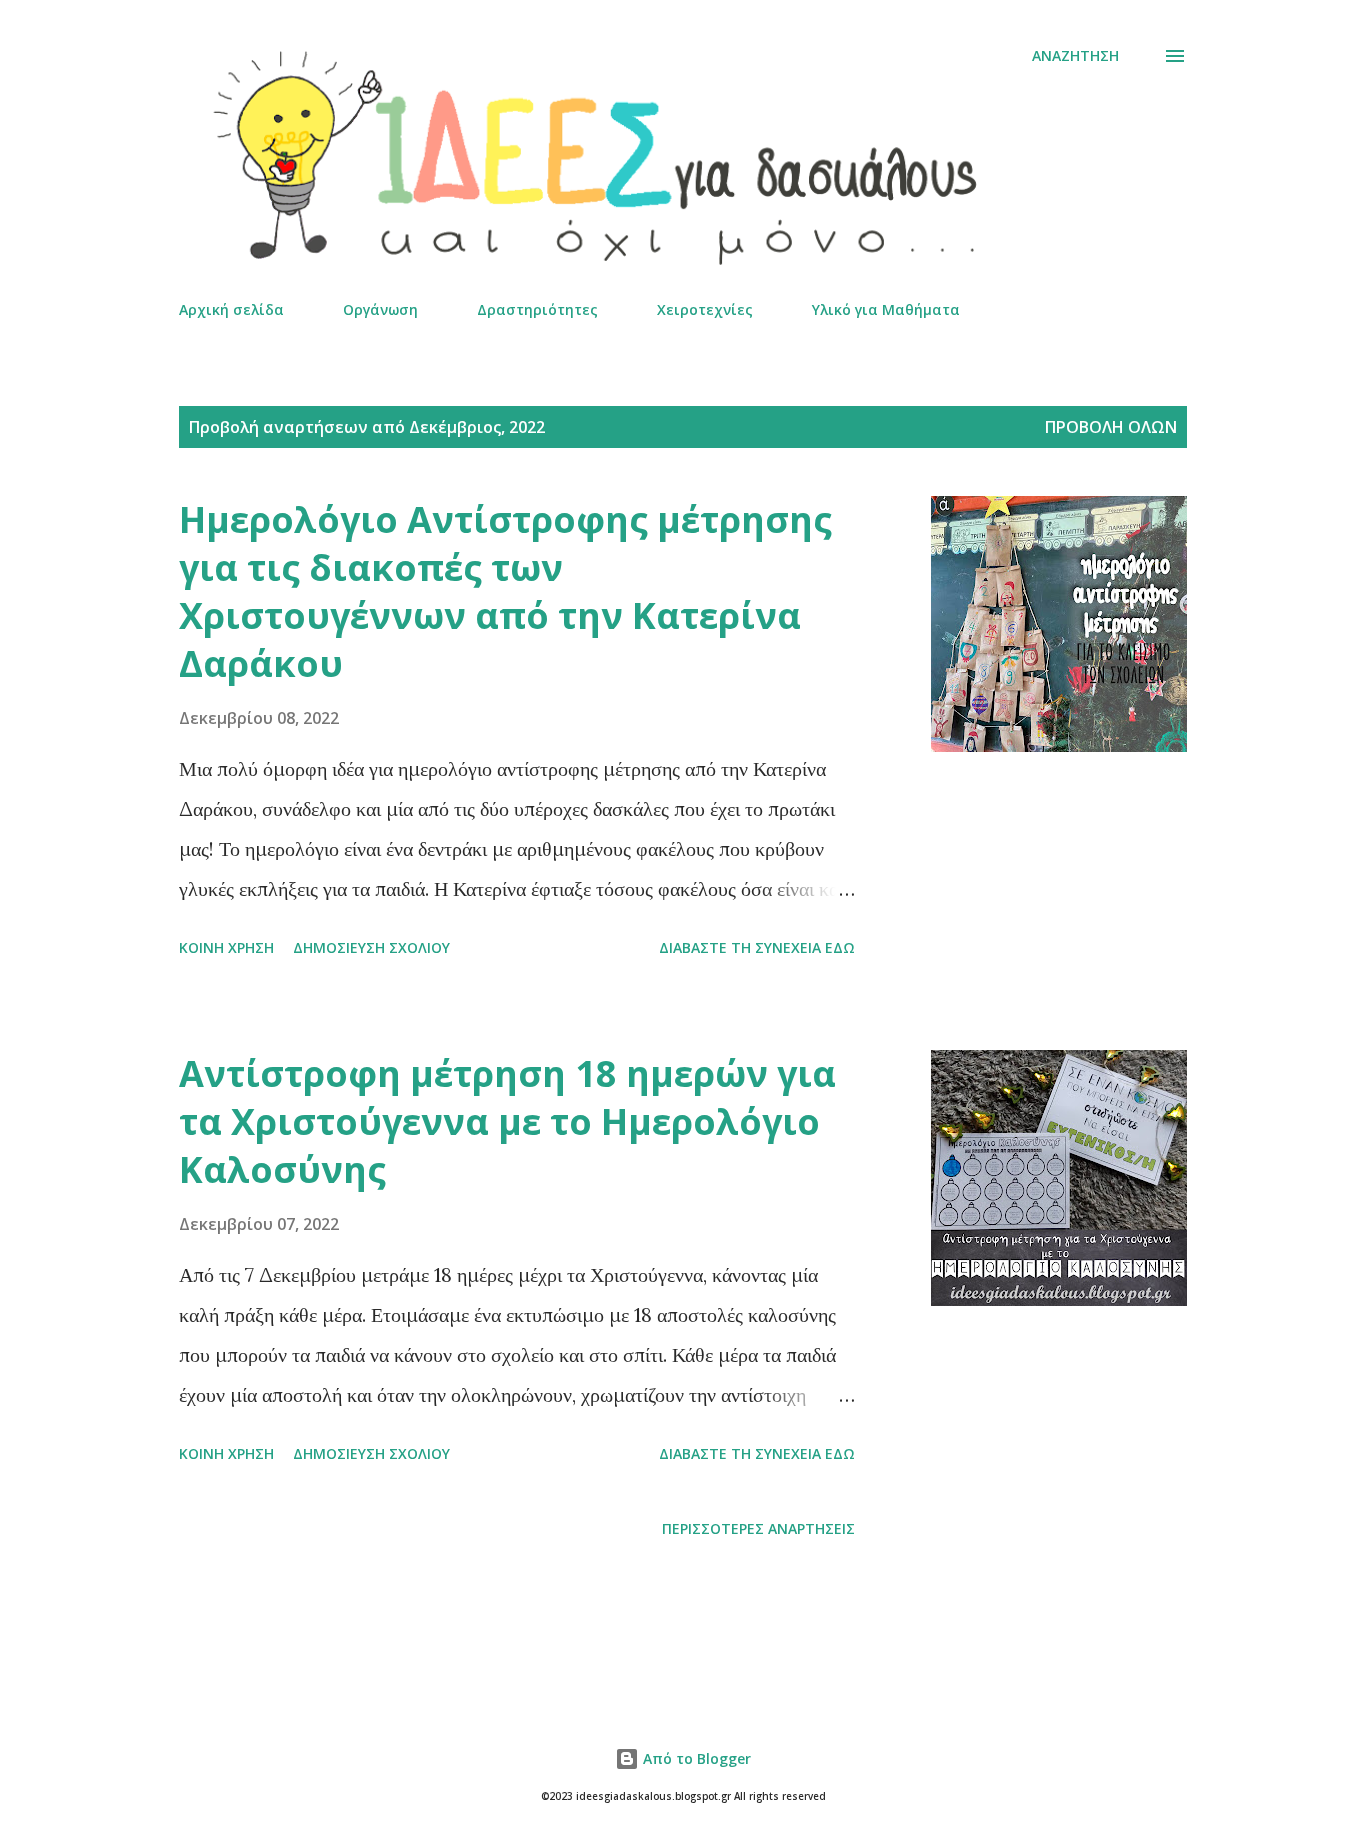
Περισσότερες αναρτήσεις (758, 1528)
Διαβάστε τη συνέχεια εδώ (757, 947)
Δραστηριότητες (537, 309)
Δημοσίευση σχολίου (371, 947)
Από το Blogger (695, 1758)
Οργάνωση (380, 309)
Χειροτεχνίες (705, 309)
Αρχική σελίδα (231, 309)
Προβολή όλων (1111, 427)
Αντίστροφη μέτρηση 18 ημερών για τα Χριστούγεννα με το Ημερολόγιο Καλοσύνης (507, 1121)
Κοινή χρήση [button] (226, 947)
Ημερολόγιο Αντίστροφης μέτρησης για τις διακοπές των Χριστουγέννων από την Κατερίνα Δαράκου (505, 591)
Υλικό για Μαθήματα (886, 309)
